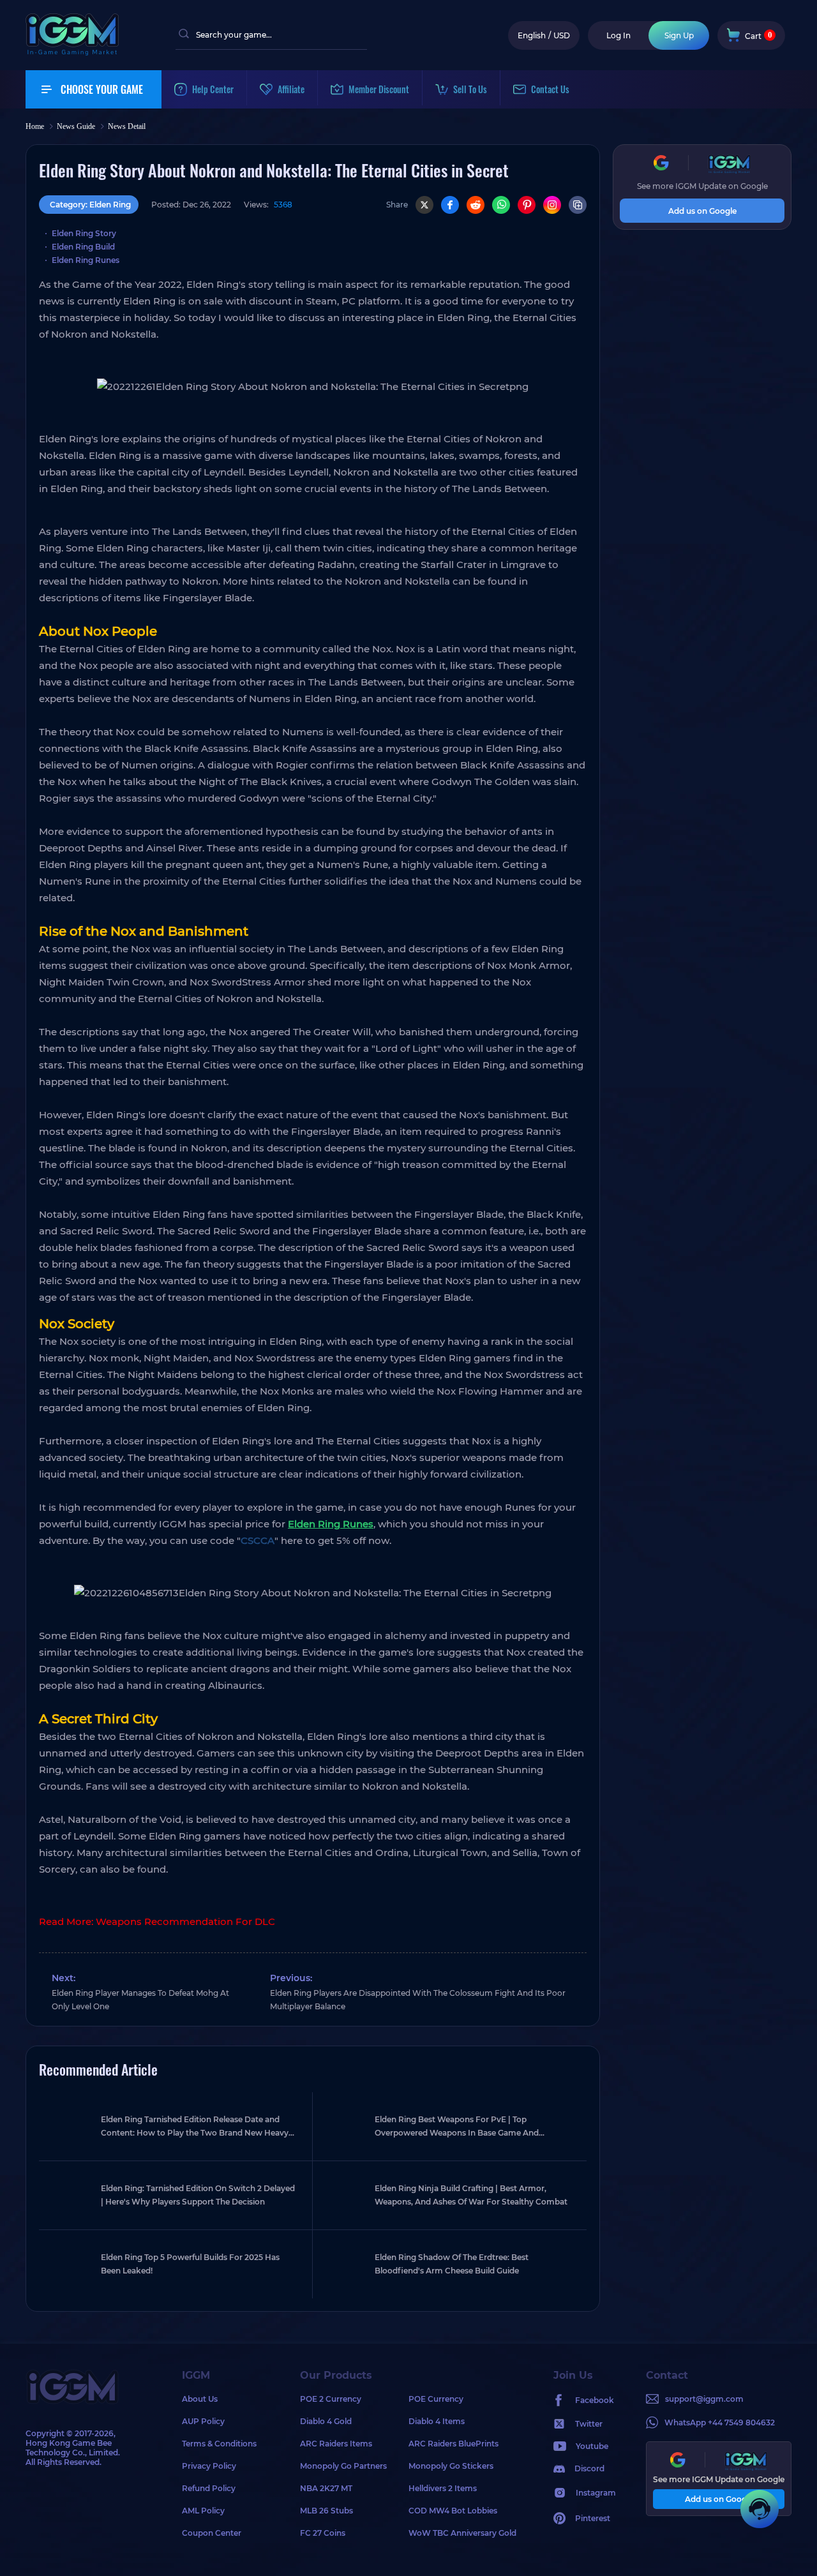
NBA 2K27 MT (326, 2488)
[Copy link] (578, 205)
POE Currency (436, 2399)
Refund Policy (209, 2488)
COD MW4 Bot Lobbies (453, 2511)
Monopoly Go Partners (343, 2466)
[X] (424, 205)
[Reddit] (476, 205)
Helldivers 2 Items (443, 2488)
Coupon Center (212, 2533)
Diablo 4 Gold (326, 2421)
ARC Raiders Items (336, 2444)
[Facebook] (450, 205)
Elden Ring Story (84, 233)
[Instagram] (552, 205)
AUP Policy (203, 2421)
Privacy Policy (209, 2466)
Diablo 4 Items (437, 2421)
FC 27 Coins (323, 2533)
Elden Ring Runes (86, 260)
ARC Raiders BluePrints (453, 2444)
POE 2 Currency (331, 2399)
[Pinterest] (527, 205)
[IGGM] (72, 53)
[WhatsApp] (501, 205)
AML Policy (203, 2511)
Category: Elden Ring (90, 205)
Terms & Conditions (219, 2444)
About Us (200, 2399)
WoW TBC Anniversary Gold (462, 2533)
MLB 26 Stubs (326, 2511)
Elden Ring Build (83, 247)
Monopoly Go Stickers (451, 2466)
